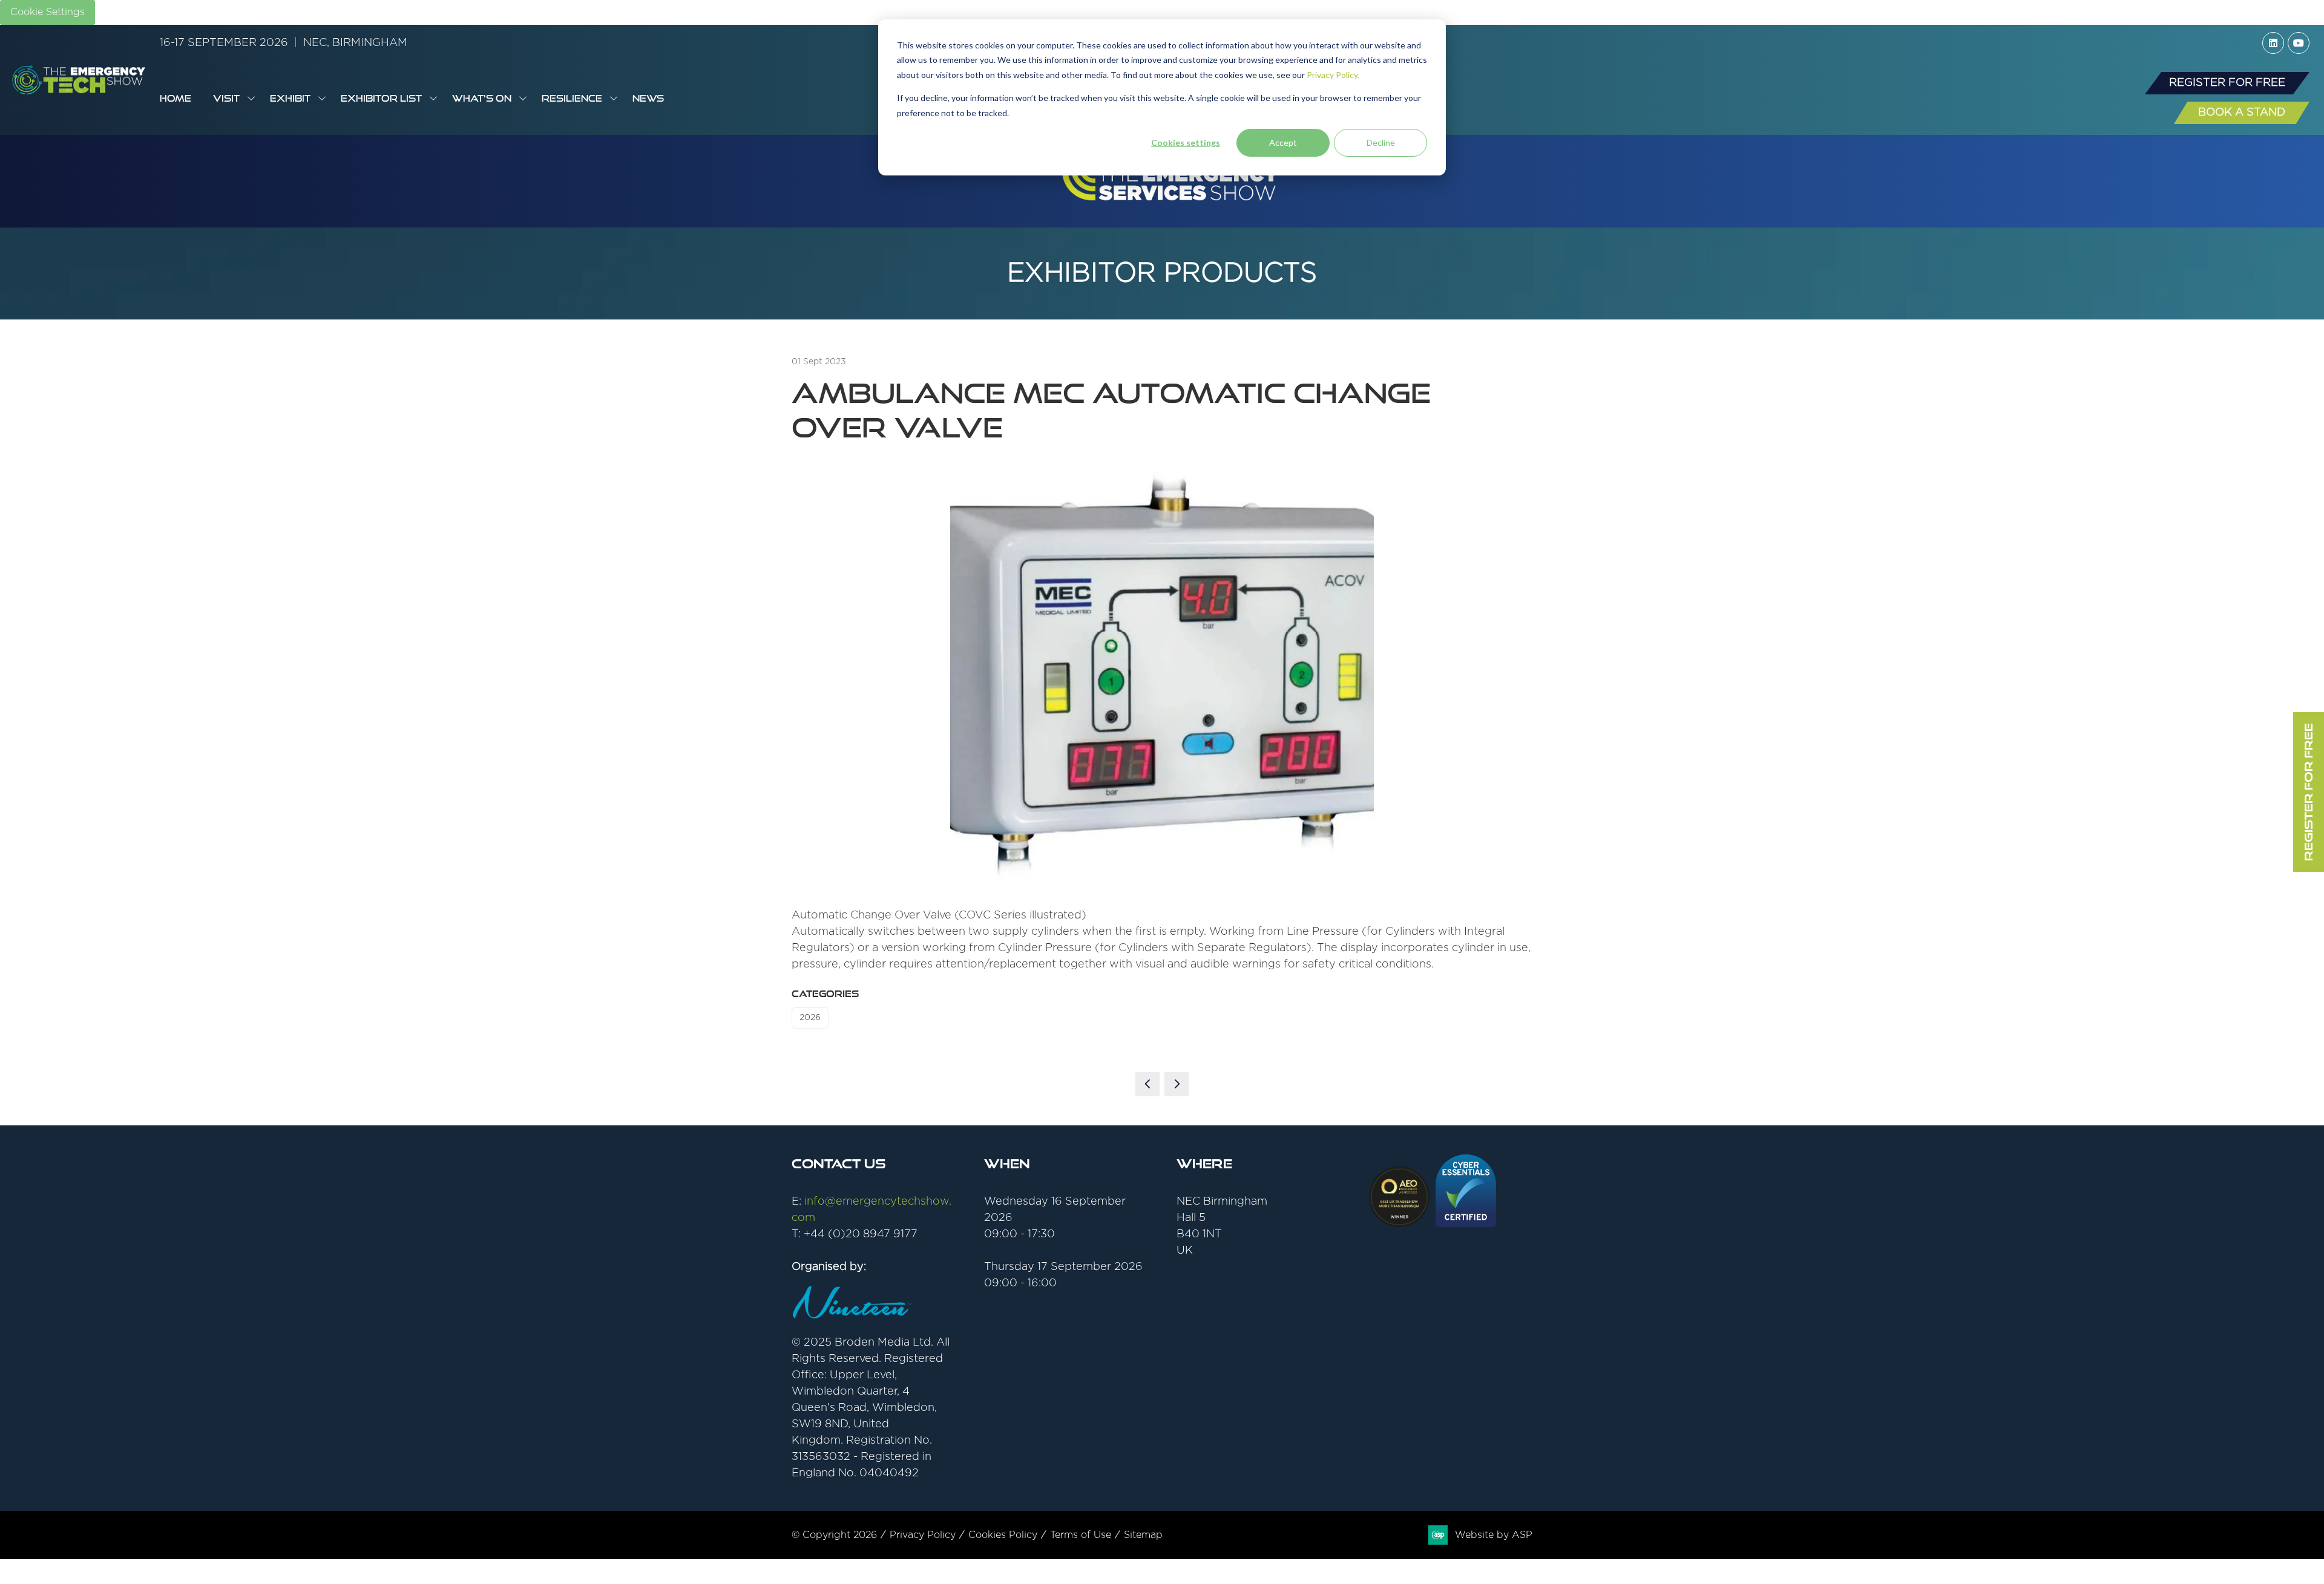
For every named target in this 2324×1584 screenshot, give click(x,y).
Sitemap (1143, 1535)
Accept (1283, 142)
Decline (1381, 142)
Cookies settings (1186, 142)
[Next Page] (1177, 1084)
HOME (176, 98)
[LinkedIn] (2273, 43)
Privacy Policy (923, 1535)
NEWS (648, 98)
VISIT (226, 98)
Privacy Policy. (1333, 75)
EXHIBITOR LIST (381, 98)
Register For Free (2308, 792)
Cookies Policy (1003, 1535)
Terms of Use (1081, 1535)
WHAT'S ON (482, 98)
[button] (2227, 83)
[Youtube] (2299, 43)
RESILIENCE (572, 98)
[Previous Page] (1147, 1084)
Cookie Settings (48, 12)
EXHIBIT (290, 98)
